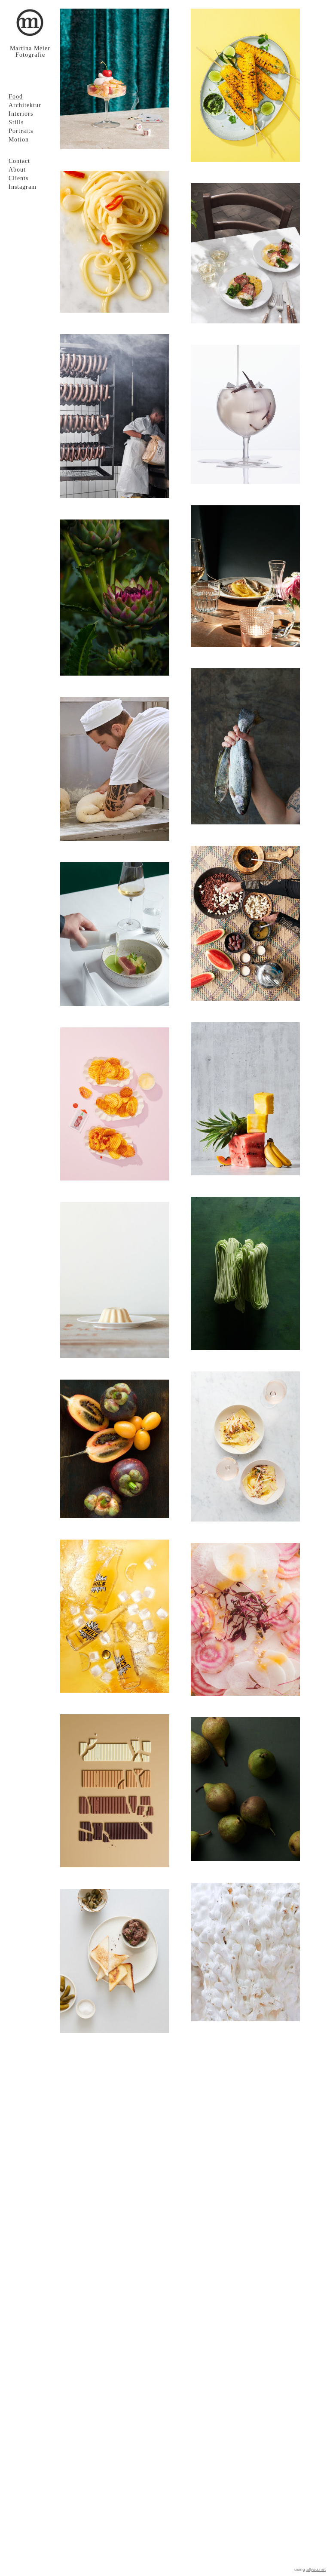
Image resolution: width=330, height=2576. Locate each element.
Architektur (25, 105)
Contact (19, 161)
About (17, 170)
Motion (19, 140)
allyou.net (316, 2569)
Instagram (23, 187)
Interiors (21, 114)
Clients (18, 178)
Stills (16, 122)
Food (16, 97)
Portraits (21, 131)
